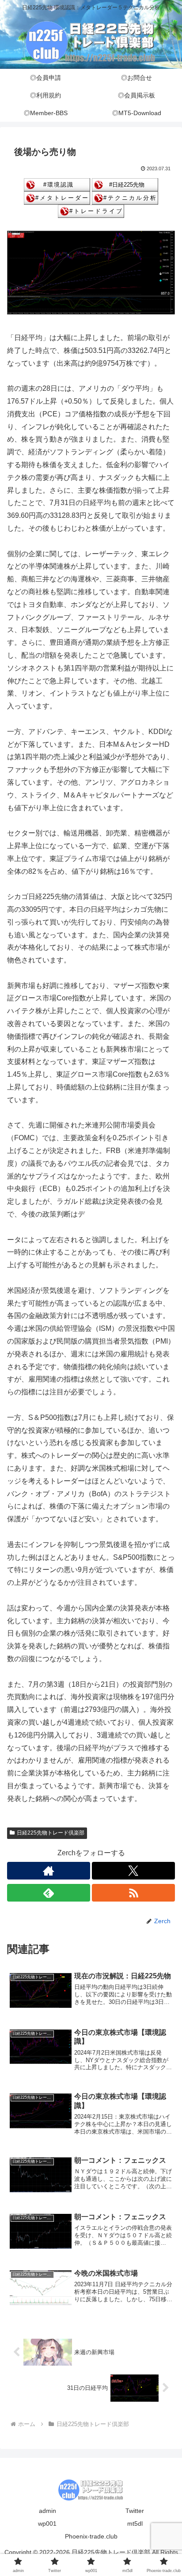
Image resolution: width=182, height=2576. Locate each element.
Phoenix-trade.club (91, 2536)
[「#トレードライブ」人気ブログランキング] (91, 211)
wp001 (47, 2524)
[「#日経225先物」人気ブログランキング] (125, 184)
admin (47, 2511)
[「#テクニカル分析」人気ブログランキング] (125, 197)
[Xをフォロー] (133, 1871)
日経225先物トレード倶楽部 (51, 1833)
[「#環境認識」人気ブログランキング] (57, 184)
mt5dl (135, 2524)
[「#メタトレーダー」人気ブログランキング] (57, 197)
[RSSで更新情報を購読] (133, 1893)
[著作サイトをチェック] (49, 1871)
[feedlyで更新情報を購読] (49, 1893)
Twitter (135, 2511)
